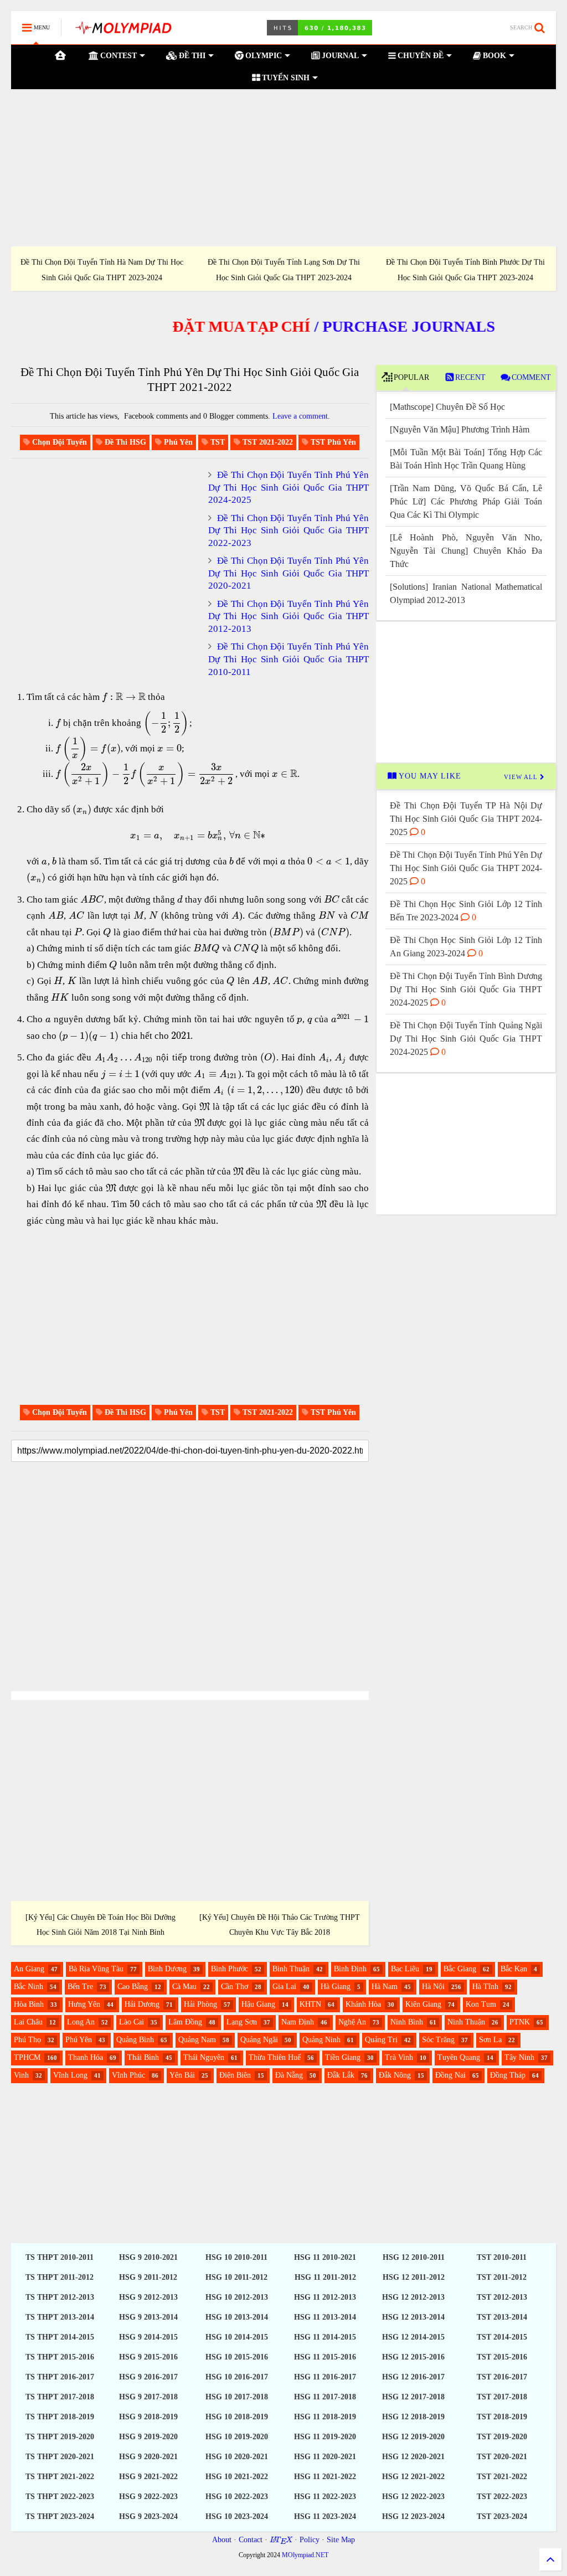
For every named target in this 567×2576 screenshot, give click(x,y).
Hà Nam (385, 1987)
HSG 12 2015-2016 (413, 2357)
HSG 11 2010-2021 (325, 2257)
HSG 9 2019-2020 (148, 2437)
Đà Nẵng (289, 2075)
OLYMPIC (262, 56)
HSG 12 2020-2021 (413, 2457)
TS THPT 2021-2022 (60, 2477)
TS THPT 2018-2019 (60, 2417)
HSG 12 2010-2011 (414, 2257)
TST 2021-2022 (502, 2477)
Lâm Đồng (185, 2022)
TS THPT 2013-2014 (60, 2317)
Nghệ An (352, 2022)
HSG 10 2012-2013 (237, 2297)
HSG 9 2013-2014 (148, 2317)
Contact (251, 2540)
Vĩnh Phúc (128, 2075)
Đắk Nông (395, 2075)
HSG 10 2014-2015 (237, 2337)
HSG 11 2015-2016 (325, 2357)
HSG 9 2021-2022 (148, 2477)
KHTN (310, 2004)
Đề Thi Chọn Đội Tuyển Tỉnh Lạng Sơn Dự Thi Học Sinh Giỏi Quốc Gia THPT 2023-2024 (284, 270)
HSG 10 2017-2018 (237, 2397)
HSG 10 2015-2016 (237, 2357)
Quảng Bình (135, 2040)
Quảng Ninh (321, 2040)
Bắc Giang (460, 1969)
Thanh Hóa (86, 2057)
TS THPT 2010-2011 (60, 2257)
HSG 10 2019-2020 (237, 2437)
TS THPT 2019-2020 (60, 2437)
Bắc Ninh (29, 1987)
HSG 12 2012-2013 (413, 2297)
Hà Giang (336, 1987)
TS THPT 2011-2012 (60, 2277)
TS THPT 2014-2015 (60, 2337)
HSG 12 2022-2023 (413, 2497)
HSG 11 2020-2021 (325, 2457)
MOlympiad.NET (305, 2555)
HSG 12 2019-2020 (413, 2437)
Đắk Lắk (341, 2075)
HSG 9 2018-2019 (148, 2417)
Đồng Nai (450, 2075)
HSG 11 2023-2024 (325, 2516)
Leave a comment (300, 416)
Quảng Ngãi (259, 2040)
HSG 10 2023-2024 (237, 2516)
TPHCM (27, 2057)
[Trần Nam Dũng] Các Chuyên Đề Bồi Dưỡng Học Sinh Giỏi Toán (279, 1925)
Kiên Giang (423, 2004)
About (222, 2540)
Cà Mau (184, 1987)
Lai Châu (28, 2022)
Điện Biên (235, 2075)
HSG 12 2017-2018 (413, 2397)
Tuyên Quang (459, 2057)
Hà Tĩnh (485, 1987)
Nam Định (298, 2022)
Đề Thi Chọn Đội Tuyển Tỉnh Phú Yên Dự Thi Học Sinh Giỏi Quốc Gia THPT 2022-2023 (288, 530)
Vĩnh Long (70, 2075)
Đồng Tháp (508, 2075)
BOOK (493, 56)
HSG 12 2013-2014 (413, 2317)
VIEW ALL (522, 777)
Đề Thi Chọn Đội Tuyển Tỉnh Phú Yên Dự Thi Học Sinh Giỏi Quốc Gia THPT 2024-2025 (288, 487)
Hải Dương (142, 2004)
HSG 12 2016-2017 (413, 2377)
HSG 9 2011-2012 (148, 2277)
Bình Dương (167, 1969)
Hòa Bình (29, 2004)
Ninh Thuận (466, 2022)
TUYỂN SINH (285, 78)
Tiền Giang (343, 2057)
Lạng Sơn (242, 2022)
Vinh (21, 2075)
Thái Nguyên (204, 2057)
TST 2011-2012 (502, 2277)
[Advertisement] (283, 168)
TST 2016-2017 (502, 2377)
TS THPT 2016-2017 (60, 2377)
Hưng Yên (84, 2004)
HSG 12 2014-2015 (413, 2337)
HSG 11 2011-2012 (325, 2277)
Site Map (341, 2540)
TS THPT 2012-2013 (60, 2297)
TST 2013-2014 (502, 2317)
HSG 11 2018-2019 (325, 2417)
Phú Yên (79, 2040)
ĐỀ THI (191, 56)
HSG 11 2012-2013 (325, 2297)
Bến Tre (80, 1987)
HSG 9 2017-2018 (148, 2397)
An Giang (29, 1969)
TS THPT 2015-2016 (60, 2357)
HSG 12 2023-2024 (413, 2516)
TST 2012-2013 (502, 2297)
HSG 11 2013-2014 (325, 2317)
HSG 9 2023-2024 (148, 2516)
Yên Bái (182, 2075)
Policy (310, 2540)
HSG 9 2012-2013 (148, 2297)
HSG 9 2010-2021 (148, 2257)
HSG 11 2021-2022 (325, 2477)
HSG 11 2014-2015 (325, 2337)
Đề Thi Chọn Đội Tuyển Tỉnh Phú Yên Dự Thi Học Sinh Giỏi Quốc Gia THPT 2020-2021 (288, 573)
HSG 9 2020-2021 (148, 2457)
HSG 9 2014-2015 (148, 2337)
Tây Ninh (519, 2057)
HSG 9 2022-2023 (148, 2497)
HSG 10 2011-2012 (236, 2277)
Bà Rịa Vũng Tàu (96, 1969)
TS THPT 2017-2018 (60, 2397)
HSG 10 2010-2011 (236, 2257)
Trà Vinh (399, 2057)
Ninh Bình (407, 2022)
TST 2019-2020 (502, 2437)
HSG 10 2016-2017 (237, 2377)
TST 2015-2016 (502, 2357)
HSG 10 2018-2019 (237, 2417)
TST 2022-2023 (502, 2497)
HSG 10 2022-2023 (237, 2497)
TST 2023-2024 (502, 2516)
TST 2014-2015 (502, 2337)
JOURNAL (339, 56)
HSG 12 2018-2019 (413, 2417)
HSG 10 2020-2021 (237, 2457)
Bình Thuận (291, 1969)
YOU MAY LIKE (429, 776)
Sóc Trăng (438, 2040)
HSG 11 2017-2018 (325, 2397)
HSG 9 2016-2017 (148, 2377)
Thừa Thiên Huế (275, 2057)
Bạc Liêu (405, 1969)
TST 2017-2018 (502, 2397)
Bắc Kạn (514, 1969)
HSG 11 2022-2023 (325, 2497)
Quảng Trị (381, 2040)
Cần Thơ (234, 1987)
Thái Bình (143, 2057)
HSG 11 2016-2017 (325, 2377)
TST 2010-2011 (502, 2257)
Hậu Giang (258, 2004)
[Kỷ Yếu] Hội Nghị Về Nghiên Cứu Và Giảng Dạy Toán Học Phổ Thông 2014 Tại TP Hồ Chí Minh (101, 1925)
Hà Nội (433, 1987)
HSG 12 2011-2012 (414, 2277)
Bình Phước (230, 1969)
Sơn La (490, 2040)
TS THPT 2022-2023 (60, 2497)
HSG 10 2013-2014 (237, 2317)
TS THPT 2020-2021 (60, 2457)
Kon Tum (481, 2004)
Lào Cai (132, 2022)
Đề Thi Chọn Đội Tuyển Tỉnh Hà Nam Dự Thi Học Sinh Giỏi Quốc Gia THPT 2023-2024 (102, 270)
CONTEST (117, 56)
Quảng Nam (197, 2040)
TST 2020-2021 (502, 2457)
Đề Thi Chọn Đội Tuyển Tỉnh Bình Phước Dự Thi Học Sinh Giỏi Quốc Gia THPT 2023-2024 (465, 270)
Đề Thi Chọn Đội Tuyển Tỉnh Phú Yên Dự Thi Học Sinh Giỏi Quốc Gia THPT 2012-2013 (288, 616)
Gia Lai (284, 1987)
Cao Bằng (133, 1987)
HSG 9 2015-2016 (148, 2357)
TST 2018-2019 (502, 2417)
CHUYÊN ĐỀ (419, 56)
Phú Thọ (27, 2040)
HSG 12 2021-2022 (413, 2477)
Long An (81, 2022)
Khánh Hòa (363, 2004)
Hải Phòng (200, 2004)
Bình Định (350, 1969)
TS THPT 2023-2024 (60, 2516)
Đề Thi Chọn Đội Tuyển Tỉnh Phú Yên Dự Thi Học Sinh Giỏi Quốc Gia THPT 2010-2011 (288, 659)
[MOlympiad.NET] (123, 31)
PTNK (520, 2022)
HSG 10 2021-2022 (237, 2477)
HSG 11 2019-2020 (325, 2437)
